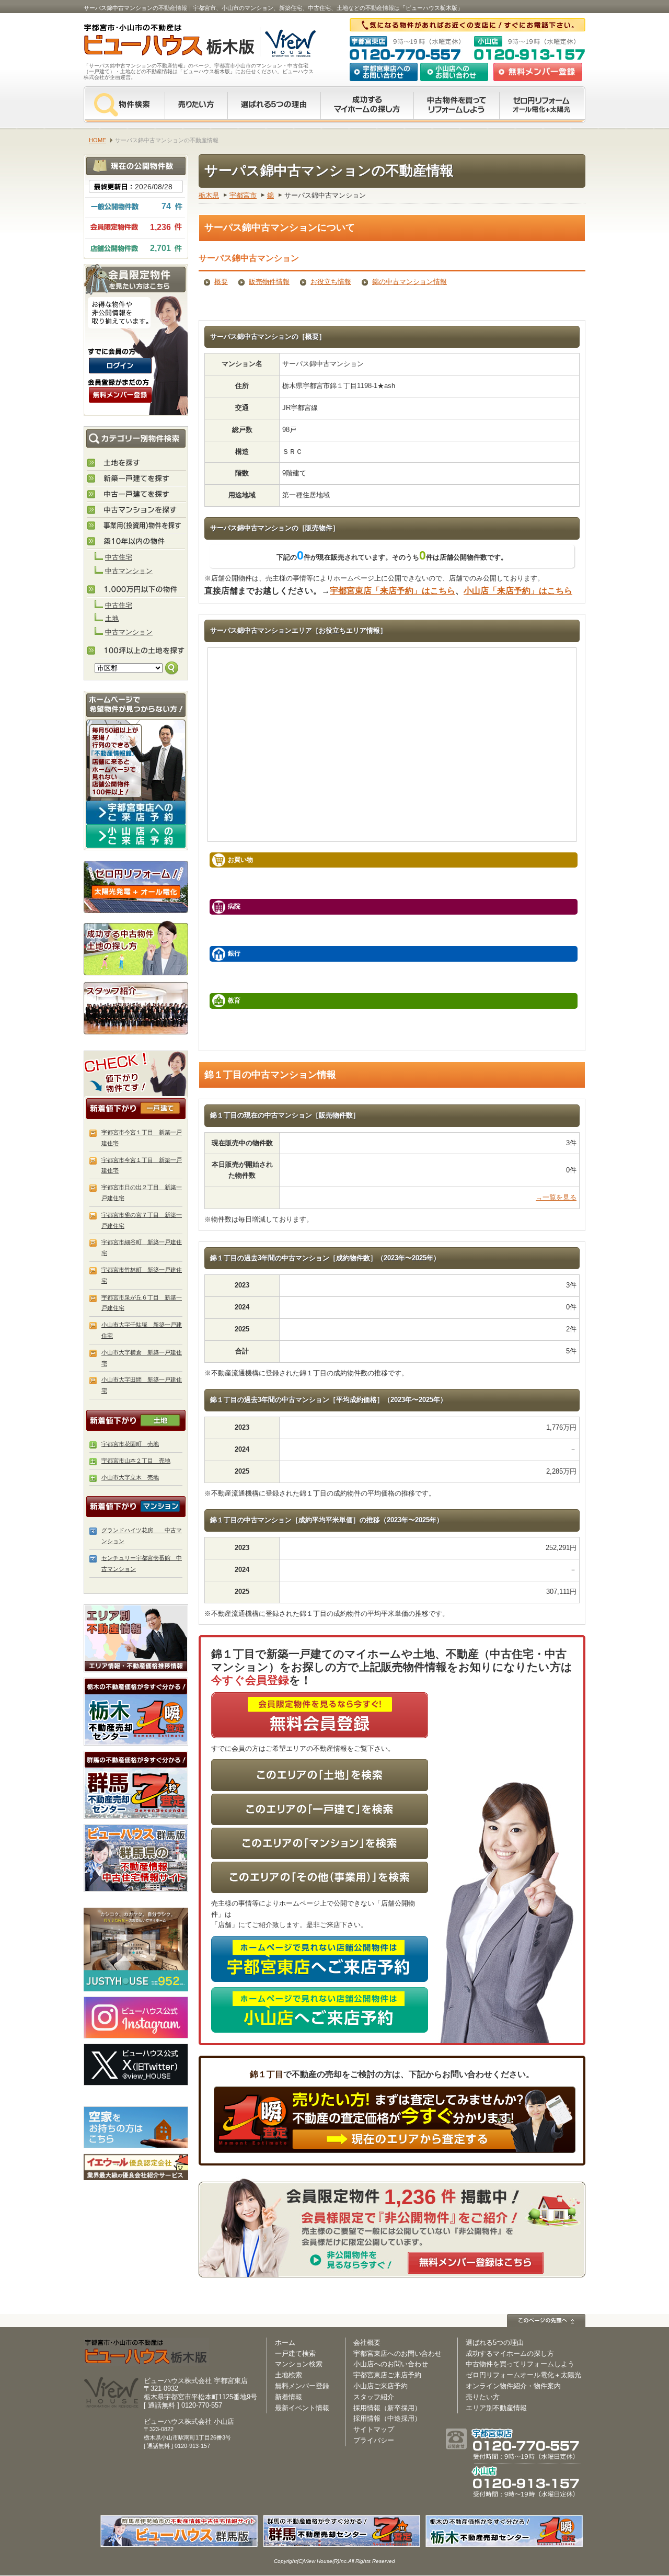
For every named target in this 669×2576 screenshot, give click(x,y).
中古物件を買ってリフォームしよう (520, 2364)
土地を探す (136, 463)
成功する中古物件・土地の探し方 (136, 947)
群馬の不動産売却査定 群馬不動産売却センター (136, 1785)
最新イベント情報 (302, 2408)
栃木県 (209, 195)
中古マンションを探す (136, 510)
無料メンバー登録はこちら (476, 2263)
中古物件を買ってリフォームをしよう (456, 105)
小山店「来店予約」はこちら (518, 591)
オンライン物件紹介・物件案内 (513, 2386)
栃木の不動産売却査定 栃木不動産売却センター (136, 1712)
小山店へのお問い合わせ (454, 72)
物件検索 (124, 105)
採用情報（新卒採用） (387, 2408)
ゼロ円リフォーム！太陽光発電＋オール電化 (136, 887)
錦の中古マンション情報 (410, 282)
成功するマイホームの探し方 (367, 105)
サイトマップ (374, 2429)
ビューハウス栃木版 (146, 2352)
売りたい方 (196, 105)
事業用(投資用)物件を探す (136, 526)
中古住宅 (119, 557)
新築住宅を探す (136, 479)
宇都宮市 (243, 195)
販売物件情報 (269, 282)
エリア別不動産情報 (496, 2408)
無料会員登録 (538, 72)
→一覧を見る (556, 1197)
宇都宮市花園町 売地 (130, 1444)
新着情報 (289, 2397)
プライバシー (374, 2440)
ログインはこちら (120, 366)
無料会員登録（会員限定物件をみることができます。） (120, 395)
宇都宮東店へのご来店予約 (136, 812)
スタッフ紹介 (136, 1008)
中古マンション (129, 571)
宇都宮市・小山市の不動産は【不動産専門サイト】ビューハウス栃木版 (158, 42)
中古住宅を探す (136, 495)
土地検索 (289, 2375)
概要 (221, 282)
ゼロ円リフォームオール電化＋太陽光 (523, 2375)
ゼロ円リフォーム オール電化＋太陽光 (542, 105)
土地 (112, 618)
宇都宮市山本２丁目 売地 (136, 1461)
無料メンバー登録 (302, 2386)
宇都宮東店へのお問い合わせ (384, 72)
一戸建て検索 (295, 2353)
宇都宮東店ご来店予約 (387, 2375)
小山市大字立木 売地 (130, 1477)
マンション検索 (299, 2364)
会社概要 (367, 2343)
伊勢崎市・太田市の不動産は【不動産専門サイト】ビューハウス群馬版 (136, 1858)
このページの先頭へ (546, 2321)
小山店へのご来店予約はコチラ (136, 836)
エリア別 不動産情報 (136, 1638)
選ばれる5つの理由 (274, 105)
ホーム (285, 2343)
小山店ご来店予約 (380, 2386)
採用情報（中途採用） (387, 2418)
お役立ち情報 (331, 282)
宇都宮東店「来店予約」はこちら (393, 591)
